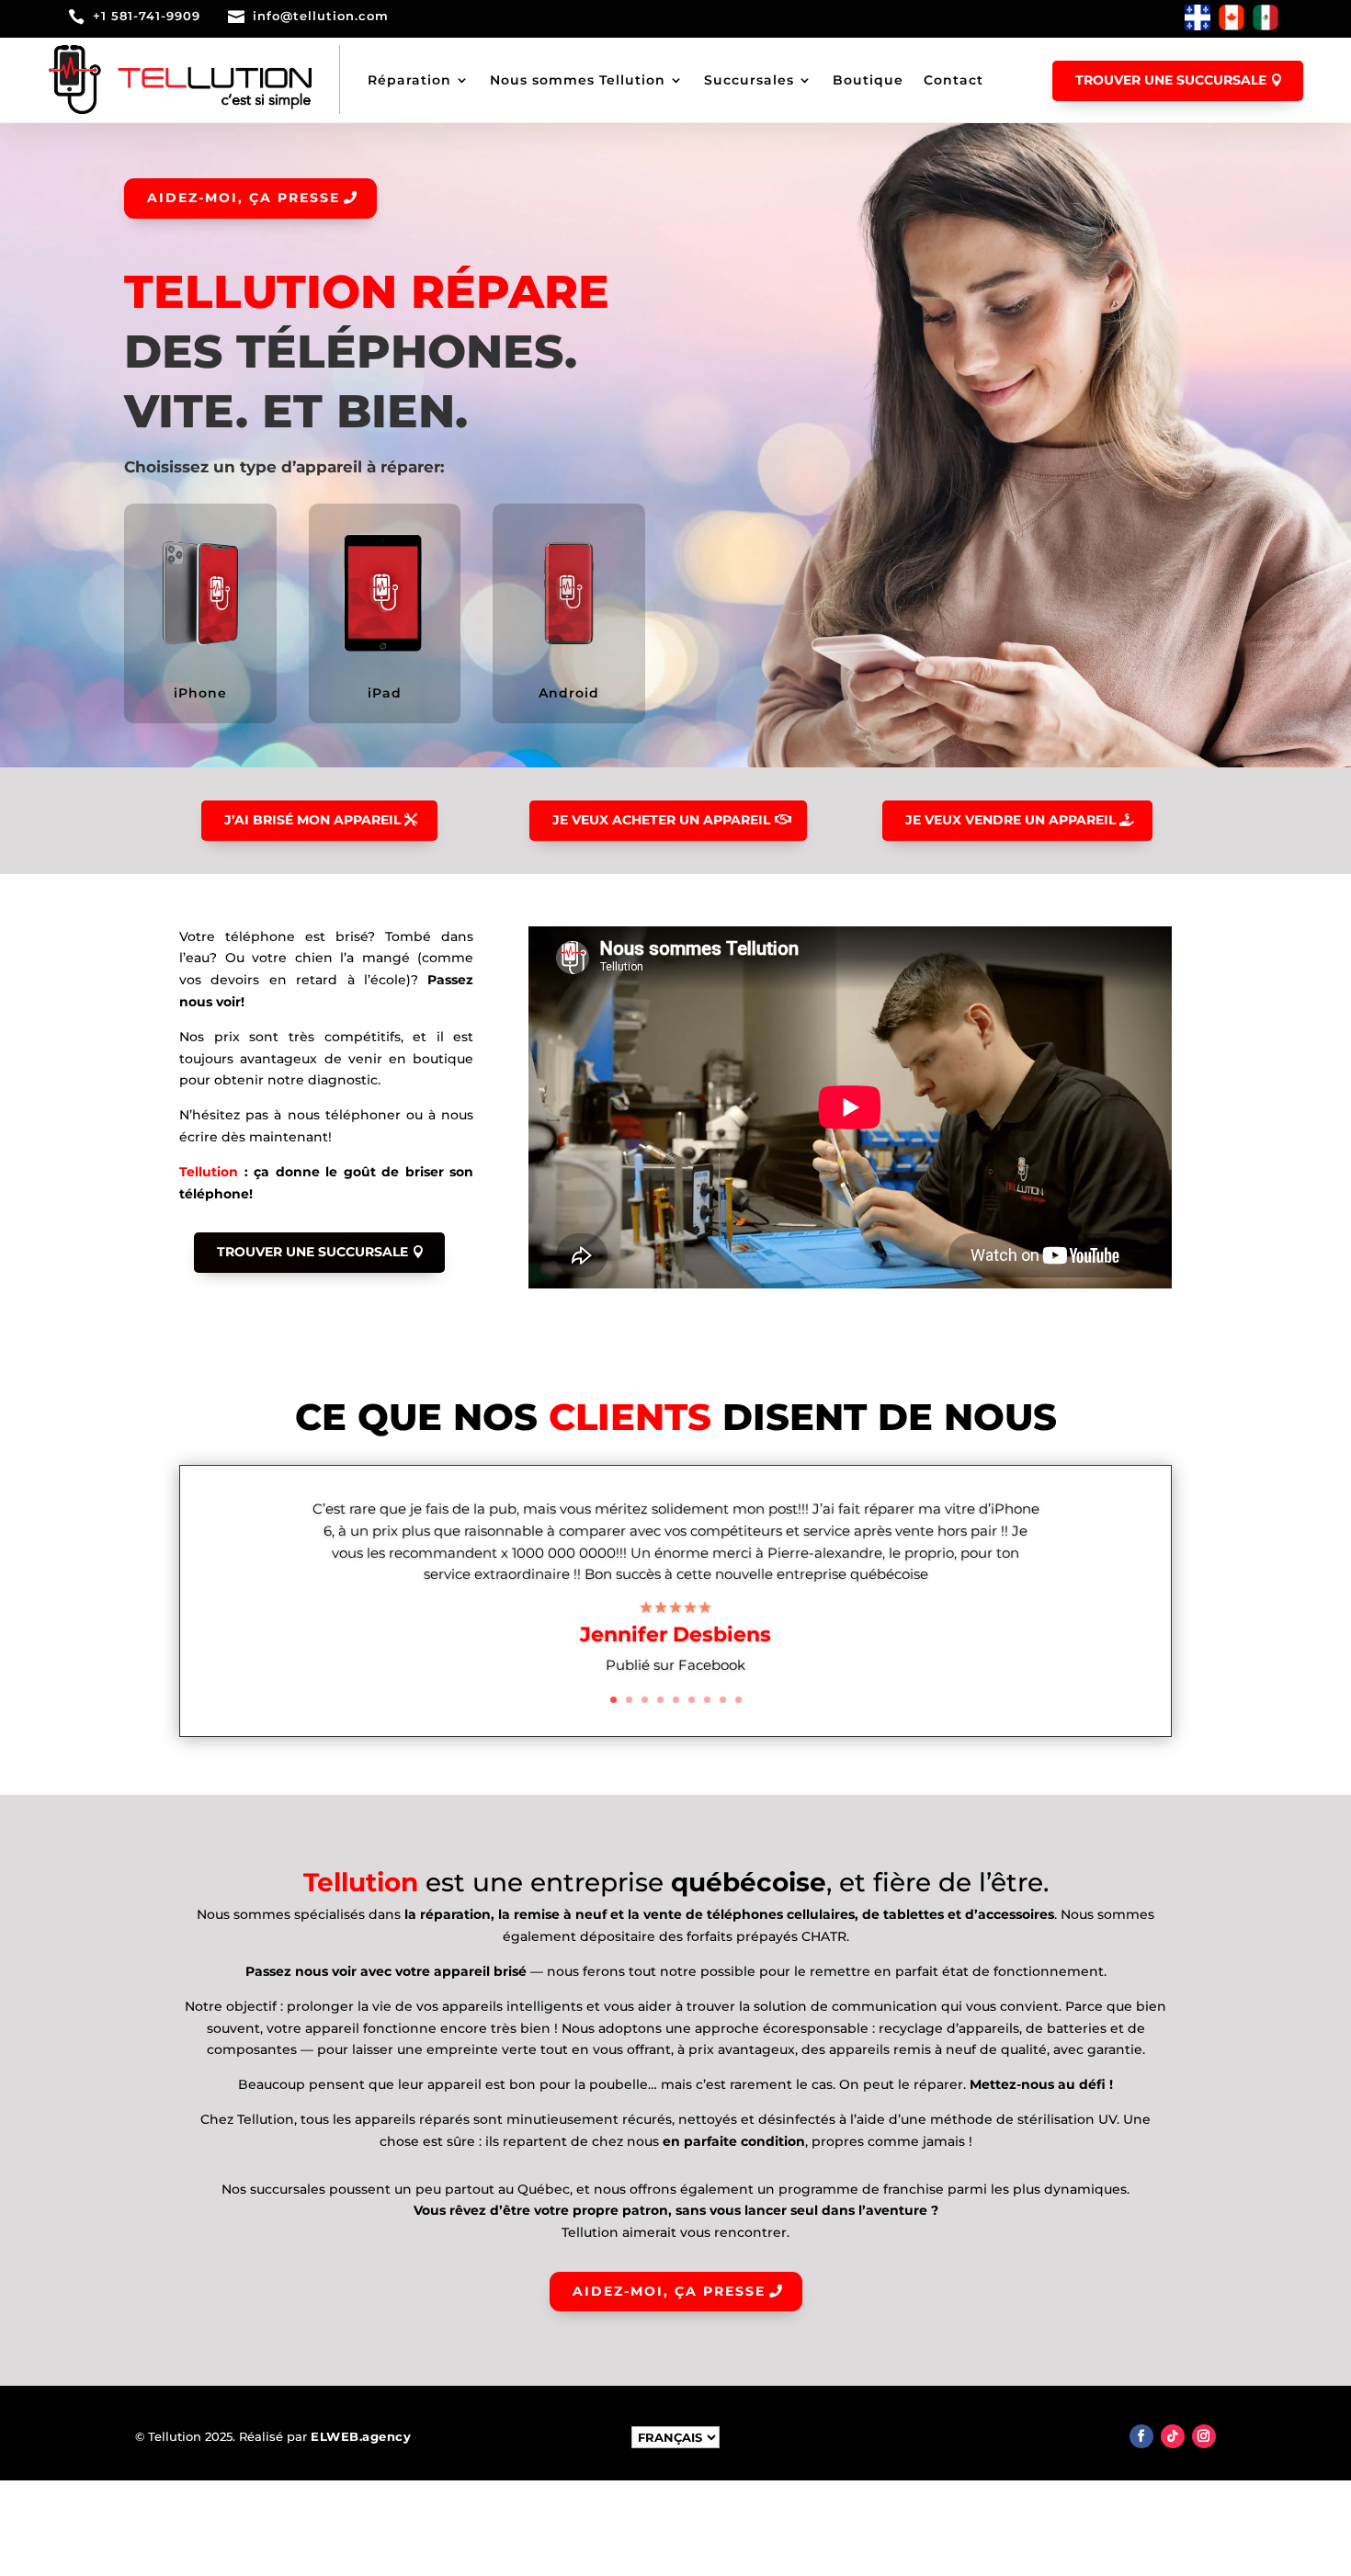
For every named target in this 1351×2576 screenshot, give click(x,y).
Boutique (868, 80)
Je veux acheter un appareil (661, 820)
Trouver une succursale (1171, 80)
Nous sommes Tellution (578, 80)
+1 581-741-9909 (147, 16)
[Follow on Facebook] (1141, 2436)
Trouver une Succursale (312, 1252)
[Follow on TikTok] (1173, 2436)
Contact (954, 80)
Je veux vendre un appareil (1010, 820)
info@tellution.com (321, 16)
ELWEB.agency (361, 2436)
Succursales (749, 80)
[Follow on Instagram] (1204, 2436)
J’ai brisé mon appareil (312, 820)
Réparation (409, 80)
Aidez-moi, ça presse (244, 198)
